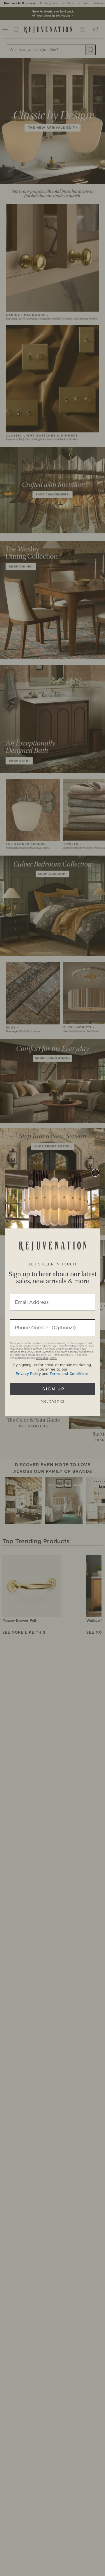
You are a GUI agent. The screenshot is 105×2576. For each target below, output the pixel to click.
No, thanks (52, 1401)
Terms (53, 1358)
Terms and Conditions (69, 1374)
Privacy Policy (28, 1374)
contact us (42, 1358)
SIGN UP (52, 1389)
